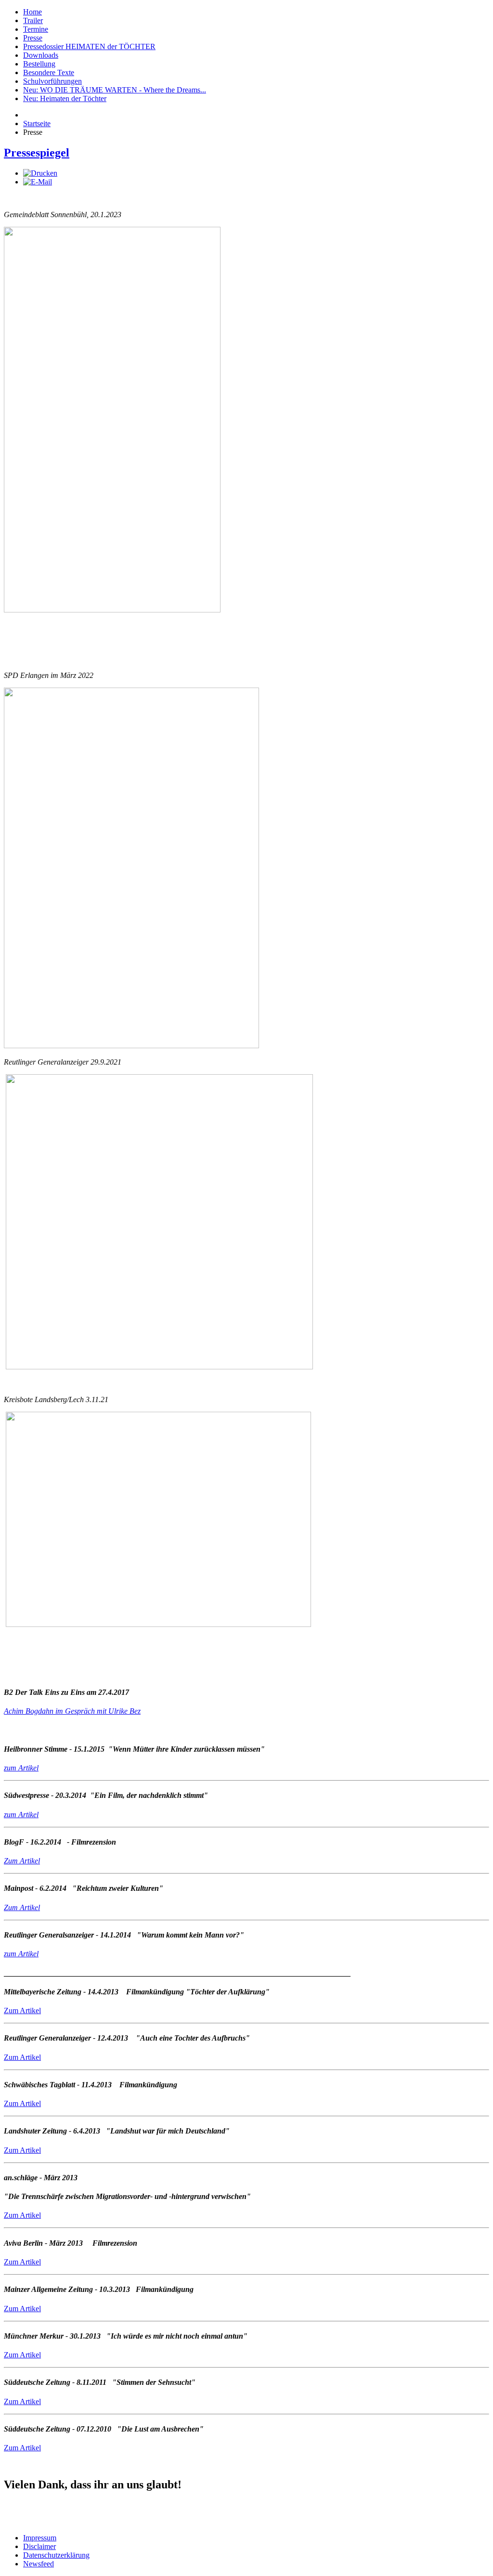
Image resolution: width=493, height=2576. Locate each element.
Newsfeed (39, 2564)
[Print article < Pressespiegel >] (40, 173)
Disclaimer (39, 2546)
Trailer (33, 20)
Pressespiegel (37, 153)
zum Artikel (21, 1768)
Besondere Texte (49, 72)
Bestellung (39, 64)
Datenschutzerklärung (56, 2555)
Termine (36, 29)
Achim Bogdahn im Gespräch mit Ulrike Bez (72, 1711)
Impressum (40, 2538)
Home (32, 12)
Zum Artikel (22, 1907)
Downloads (41, 55)
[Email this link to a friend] (38, 182)
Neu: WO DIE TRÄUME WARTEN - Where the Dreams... (115, 90)
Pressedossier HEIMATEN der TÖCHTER (89, 46)
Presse (33, 38)
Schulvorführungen (52, 81)
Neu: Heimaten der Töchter (65, 98)
